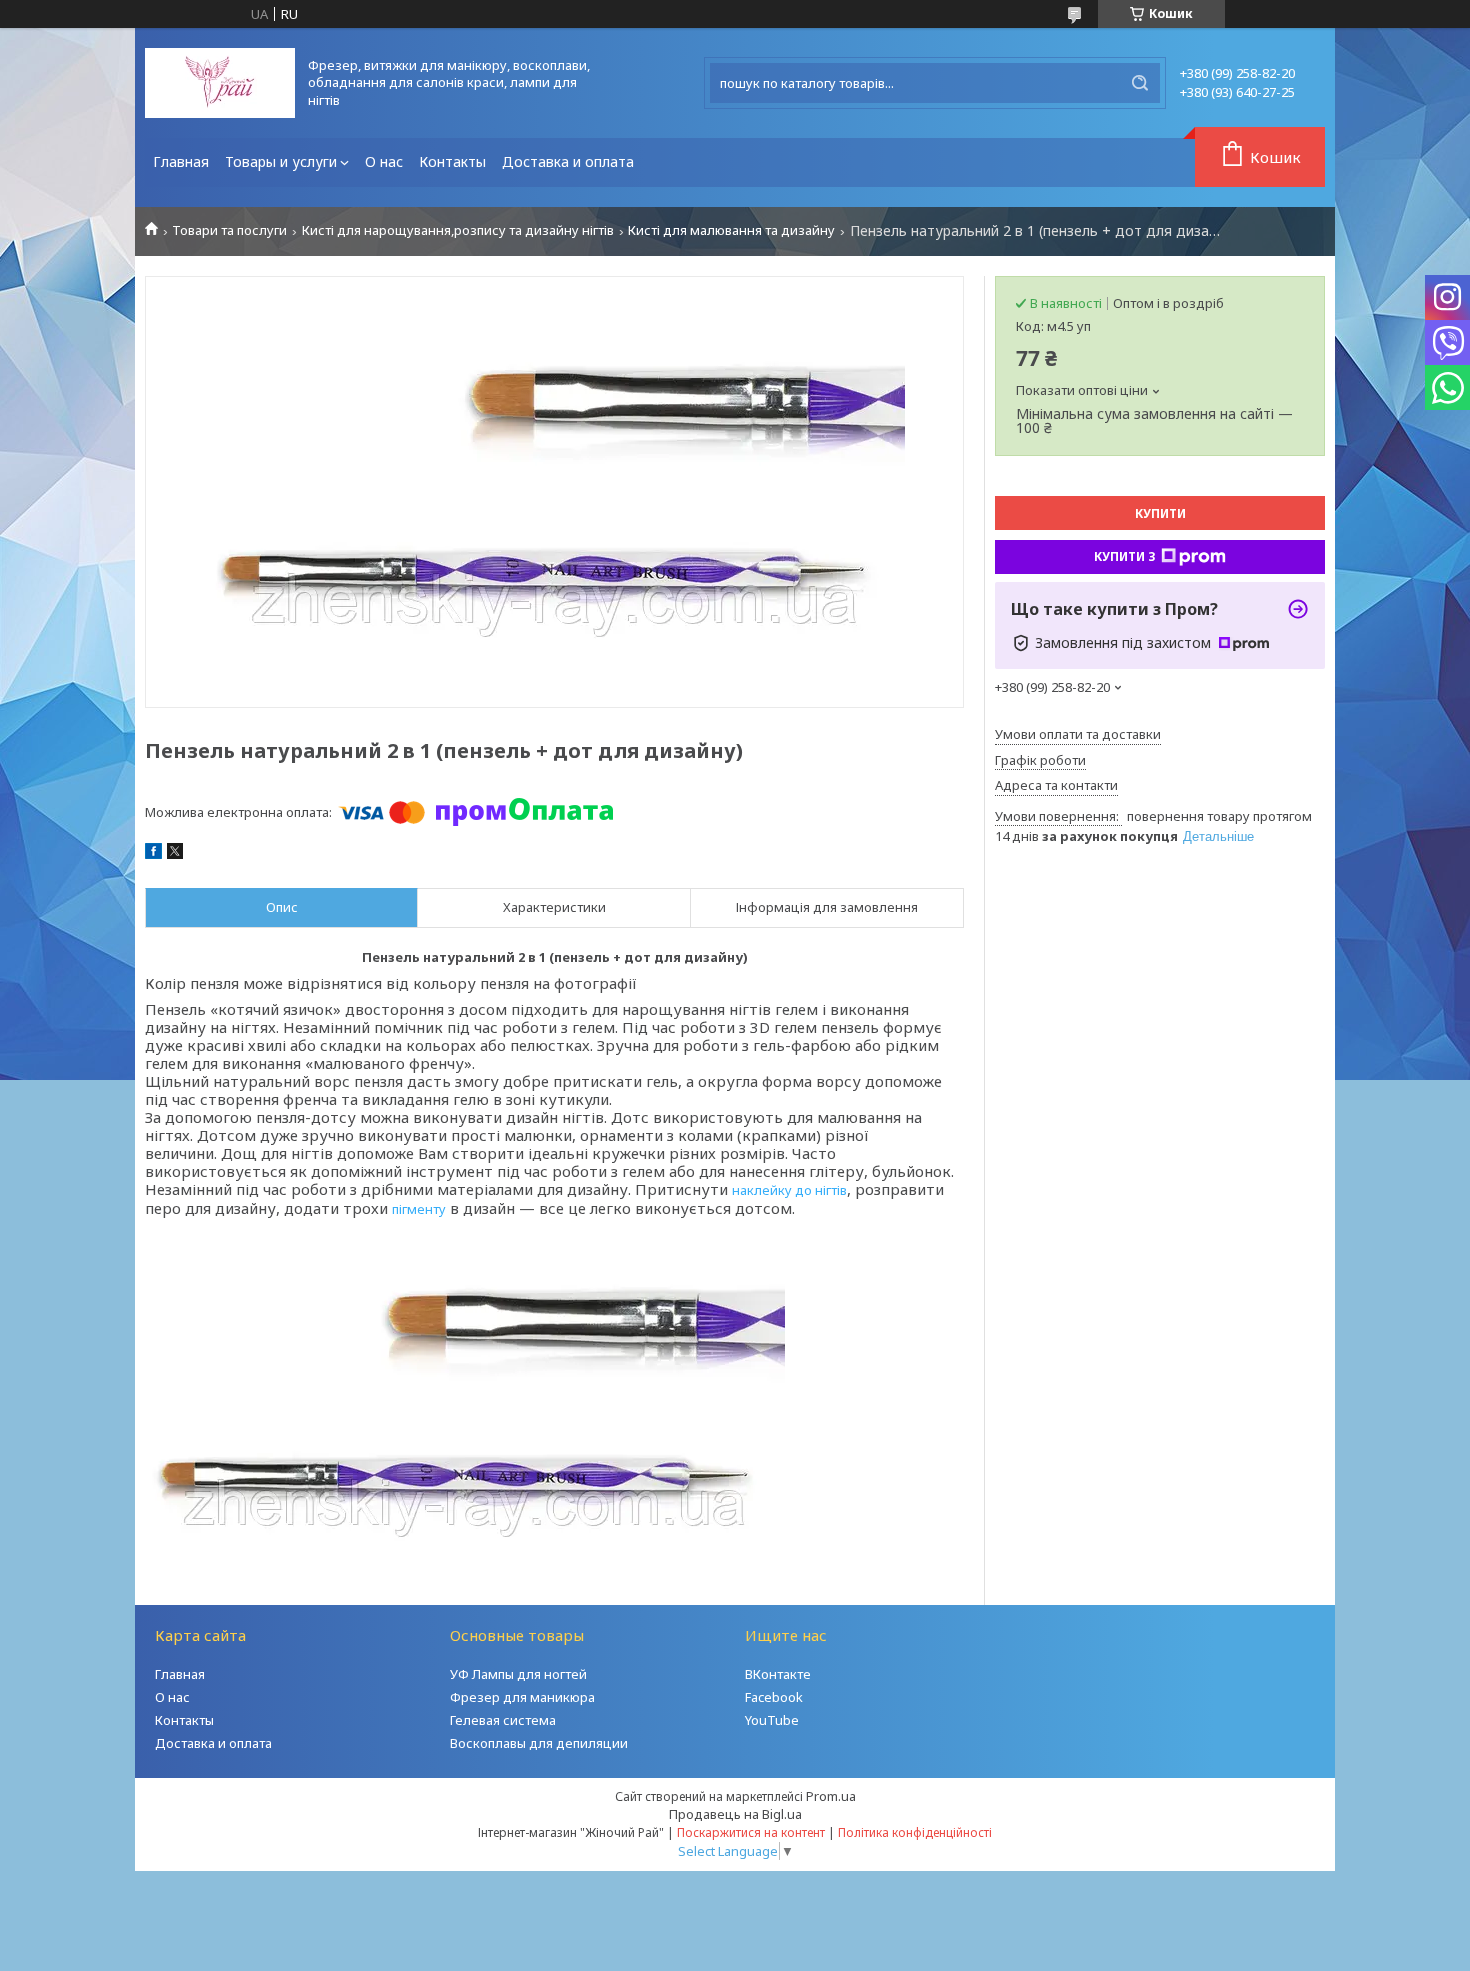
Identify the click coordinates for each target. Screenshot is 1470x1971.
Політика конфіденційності (915, 1832)
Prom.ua (831, 1796)
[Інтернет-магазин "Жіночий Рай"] (220, 83)
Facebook (774, 1697)
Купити (1160, 513)
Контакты (452, 161)
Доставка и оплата (568, 161)
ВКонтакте (778, 1674)
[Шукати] (1140, 83)
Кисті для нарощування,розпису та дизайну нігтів (458, 230)
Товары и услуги (281, 161)
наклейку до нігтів (789, 1190)
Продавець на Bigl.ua (735, 1814)
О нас (384, 161)
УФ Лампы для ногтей (518, 1674)
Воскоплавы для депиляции (539, 1743)
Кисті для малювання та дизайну (731, 230)
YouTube (772, 1720)
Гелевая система (503, 1720)
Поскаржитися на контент (751, 1832)
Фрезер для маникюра (522, 1697)
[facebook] (153, 854)
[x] (175, 854)
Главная (181, 161)
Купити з (1125, 556)
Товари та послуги (229, 230)
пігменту (419, 1209)
